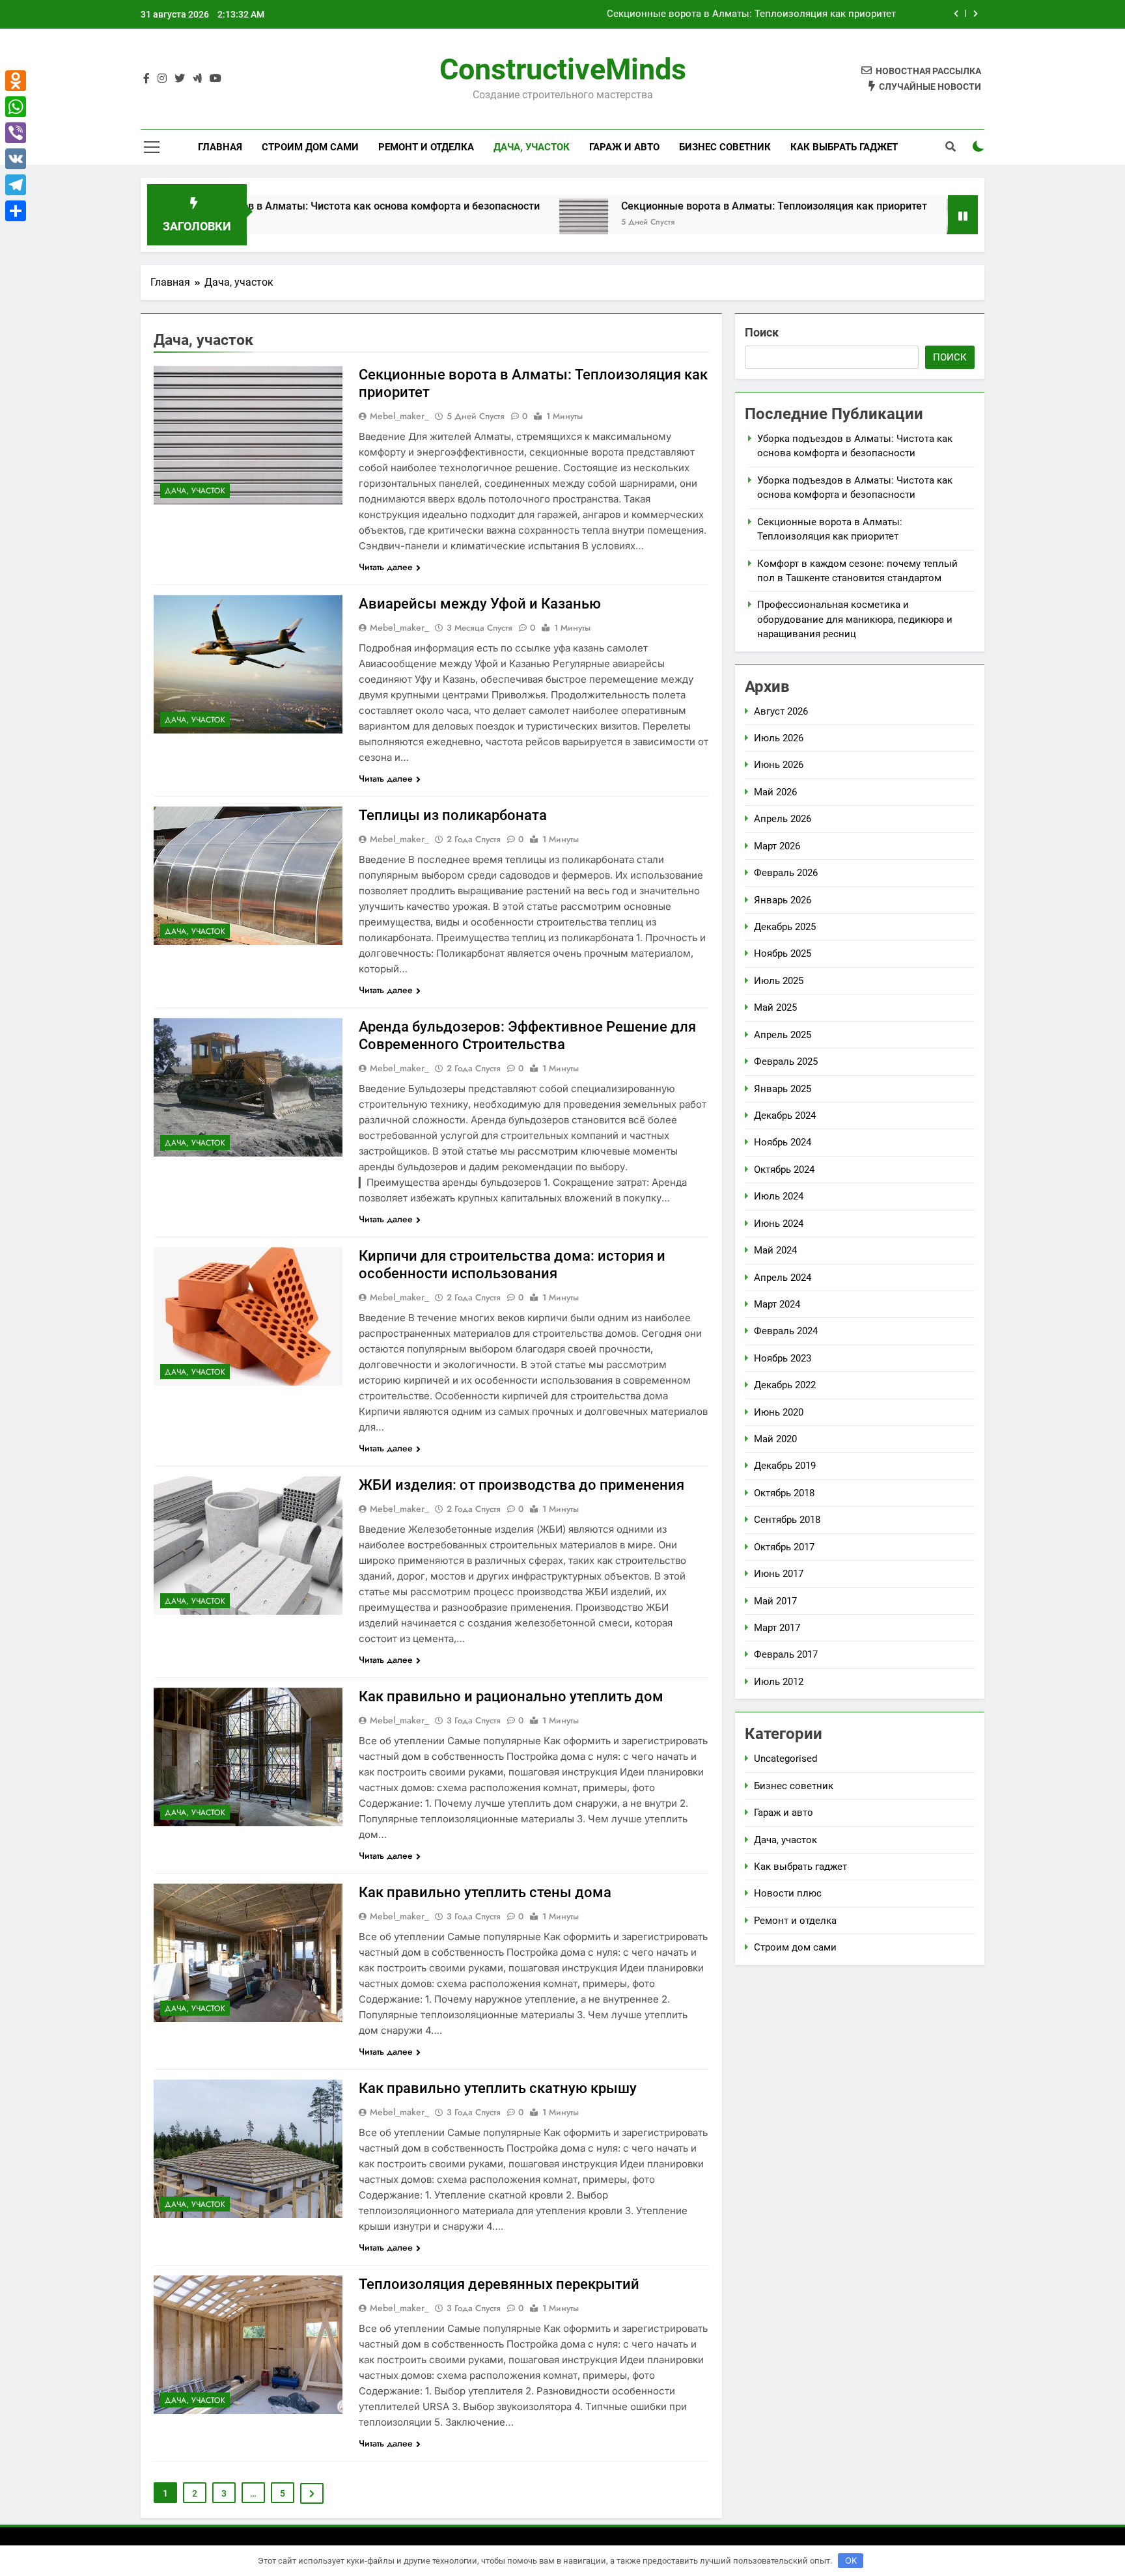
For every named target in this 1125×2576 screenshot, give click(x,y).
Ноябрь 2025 (783, 953)
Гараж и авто (624, 147)
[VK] (16, 159)
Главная (220, 147)
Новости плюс (788, 1893)
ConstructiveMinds (563, 69)
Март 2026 (777, 846)
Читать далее (386, 567)
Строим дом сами (310, 147)
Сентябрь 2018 (787, 1520)
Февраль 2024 (786, 1331)
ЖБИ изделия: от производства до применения (521, 1485)
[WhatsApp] (16, 107)
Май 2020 (775, 1439)
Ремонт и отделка (426, 147)
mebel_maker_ (399, 416)
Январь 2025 (783, 1089)
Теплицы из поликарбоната (453, 815)
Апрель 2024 (783, 1278)
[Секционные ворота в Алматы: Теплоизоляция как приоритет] (473, 223)
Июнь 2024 (779, 1224)
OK (851, 2560)
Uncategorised (785, 1759)
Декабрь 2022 (785, 1385)
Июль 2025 (779, 981)
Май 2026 (775, 792)
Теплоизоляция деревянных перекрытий (499, 2284)
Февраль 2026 (786, 873)
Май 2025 (775, 1007)
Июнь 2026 (779, 765)
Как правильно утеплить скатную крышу (498, 2088)
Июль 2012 (779, 1682)
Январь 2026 (783, 900)
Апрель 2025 (783, 1035)
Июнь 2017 (779, 1574)
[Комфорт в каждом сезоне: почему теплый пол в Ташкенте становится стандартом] (860, 223)
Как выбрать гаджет (844, 147)
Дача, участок (532, 147)
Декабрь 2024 (785, 1116)
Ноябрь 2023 (783, 1358)
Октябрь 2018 (784, 1493)
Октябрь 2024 (784, 1170)
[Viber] (16, 133)
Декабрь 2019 (785, 1466)
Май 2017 (775, 1601)
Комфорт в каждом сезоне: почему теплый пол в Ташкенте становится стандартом (702, 14)
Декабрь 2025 (785, 927)
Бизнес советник (725, 147)
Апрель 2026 (783, 819)
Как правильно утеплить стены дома (485, 1892)
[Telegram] (16, 185)
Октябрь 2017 (784, 1547)
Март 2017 (777, 1628)
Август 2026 (781, 711)
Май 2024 (775, 1250)
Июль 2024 (779, 1196)
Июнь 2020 (779, 1412)
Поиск (762, 332)
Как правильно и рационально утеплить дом (511, 1696)
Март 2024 (777, 1304)
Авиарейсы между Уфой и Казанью (480, 604)
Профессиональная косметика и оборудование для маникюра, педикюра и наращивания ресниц (855, 619)
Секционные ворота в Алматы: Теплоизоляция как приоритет (663, 206)
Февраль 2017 (786, 1654)
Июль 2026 (779, 738)
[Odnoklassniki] (16, 81)
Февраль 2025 (786, 1062)
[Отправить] (16, 211)
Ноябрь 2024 (783, 1142)
